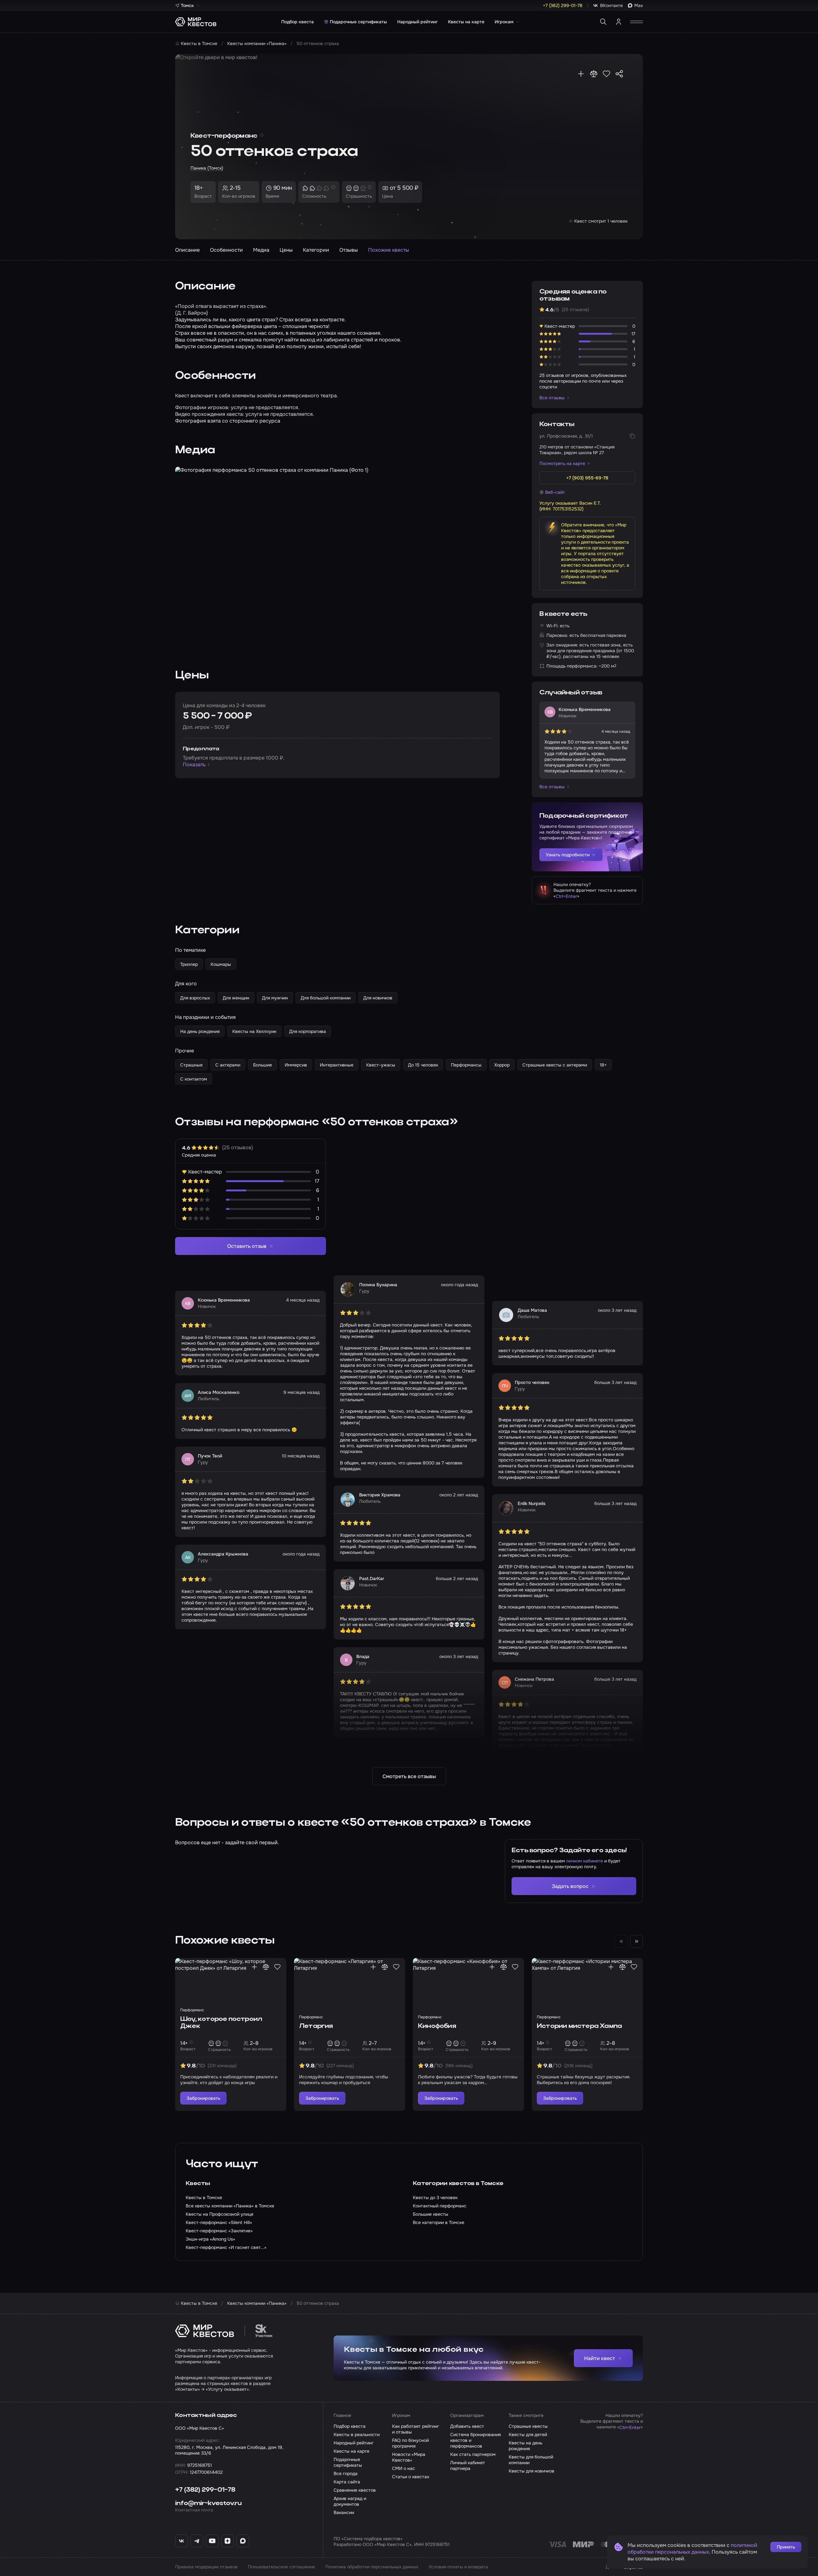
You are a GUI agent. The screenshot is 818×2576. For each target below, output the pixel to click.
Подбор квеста (297, 22)
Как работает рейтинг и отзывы (416, 2429)
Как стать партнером (473, 2454)
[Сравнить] (594, 74)
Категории (316, 250)
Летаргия (316, 2026)
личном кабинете (585, 1861)
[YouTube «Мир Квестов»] (212, 2541)
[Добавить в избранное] (606, 74)
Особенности (226, 250)
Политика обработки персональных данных (372, 2567)
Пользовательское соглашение (282, 2567)
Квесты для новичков (532, 2471)
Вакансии (344, 2512)
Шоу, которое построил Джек (221, 2023)
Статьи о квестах (411, 2477)
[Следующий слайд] (637, 1941)
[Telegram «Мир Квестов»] (197, 2541)
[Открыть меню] (637, 22)
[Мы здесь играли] (581, 74)
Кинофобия (437, 2026)
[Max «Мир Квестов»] (243, 2541)
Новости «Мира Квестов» (409, 2457)
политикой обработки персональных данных (692, 2549)
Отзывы (349, 250)
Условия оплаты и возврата (458, 2567)
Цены (286, 250)
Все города (346, 2473)
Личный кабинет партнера (468, 2465)
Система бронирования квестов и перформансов (475, 2440)
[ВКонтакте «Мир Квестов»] (181, 2541)
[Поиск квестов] (603, 22)
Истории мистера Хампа (579, 2026)
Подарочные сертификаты (358, 22)
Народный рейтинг (417, 22)
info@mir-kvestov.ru (208, 2503)
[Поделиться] (619, 74)
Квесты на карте (466, 22)
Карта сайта (347, 2482)
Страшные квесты (528, 2426)
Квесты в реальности (357, 2435)
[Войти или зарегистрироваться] (619, 22)
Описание (187, 250)
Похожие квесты (389, 250)
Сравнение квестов (355, 2490)
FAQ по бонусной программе (410, 2443)
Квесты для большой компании (531, 2460)
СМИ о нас (404, 2468)
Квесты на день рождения (525, 2446)
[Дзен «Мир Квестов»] (228, 2541)
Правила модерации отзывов (206, 2567)
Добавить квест (467, 2426)
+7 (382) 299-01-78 (205, 2490)
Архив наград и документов (350, 2501)
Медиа (261, 250)
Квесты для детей (528, 2435)
